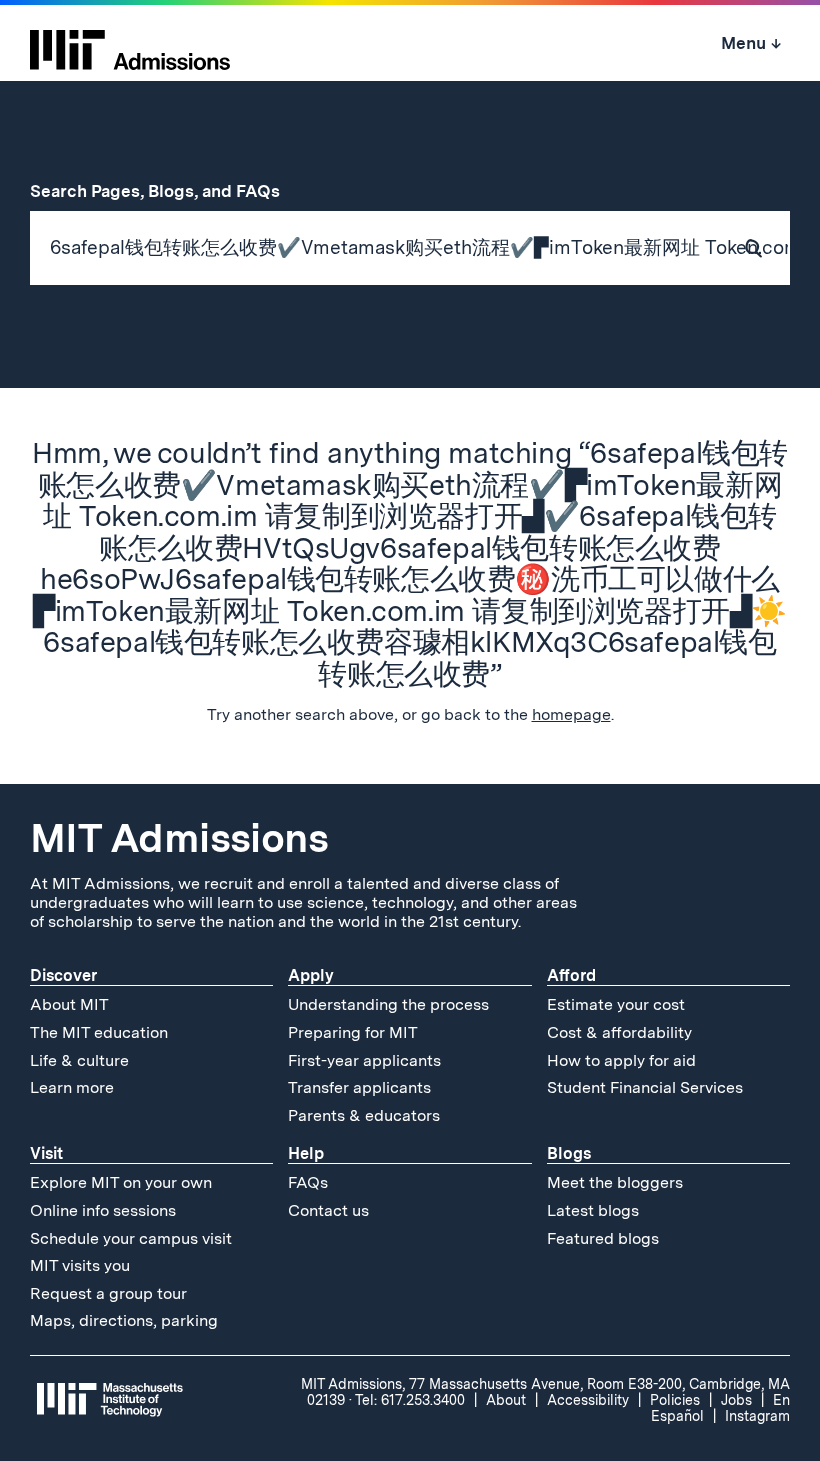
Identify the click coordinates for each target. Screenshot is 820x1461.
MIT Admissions (179, 838)
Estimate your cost (616, 1004)
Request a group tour (108, 1293)
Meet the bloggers (615, 1182)
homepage (571, 714)
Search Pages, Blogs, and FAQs (166, 191)
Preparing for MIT (353, 1032)
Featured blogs (603, 1238)
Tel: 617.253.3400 (410, 1400)
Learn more (72, 1087)
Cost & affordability (619, 1032)
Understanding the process (388, 1004)
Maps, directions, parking (124, 1320)
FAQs (308, 1182)
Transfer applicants (359, 1087)
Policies (675, 1400)
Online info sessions (103, 1210)
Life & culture (79, 1060)
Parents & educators (364, 1115)
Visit (46, 1153)
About (506, 1400)
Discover (63, 975)
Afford (571, 975)
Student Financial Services (645, 1087)
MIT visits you (80, 1265)
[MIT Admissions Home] (130, 43)
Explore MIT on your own (121, 1182)
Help (306, 1153)
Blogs (569, 1153)
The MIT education (99, 1032)
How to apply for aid (621, 1060)
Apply (311, 975)
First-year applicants (364, 1060)
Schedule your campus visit (131, 1238)
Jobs (736, 1400)
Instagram (757, 1416)
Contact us (328, 1210)
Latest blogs (593, 1210)
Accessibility (588, 1400)
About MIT (69, 1004)
